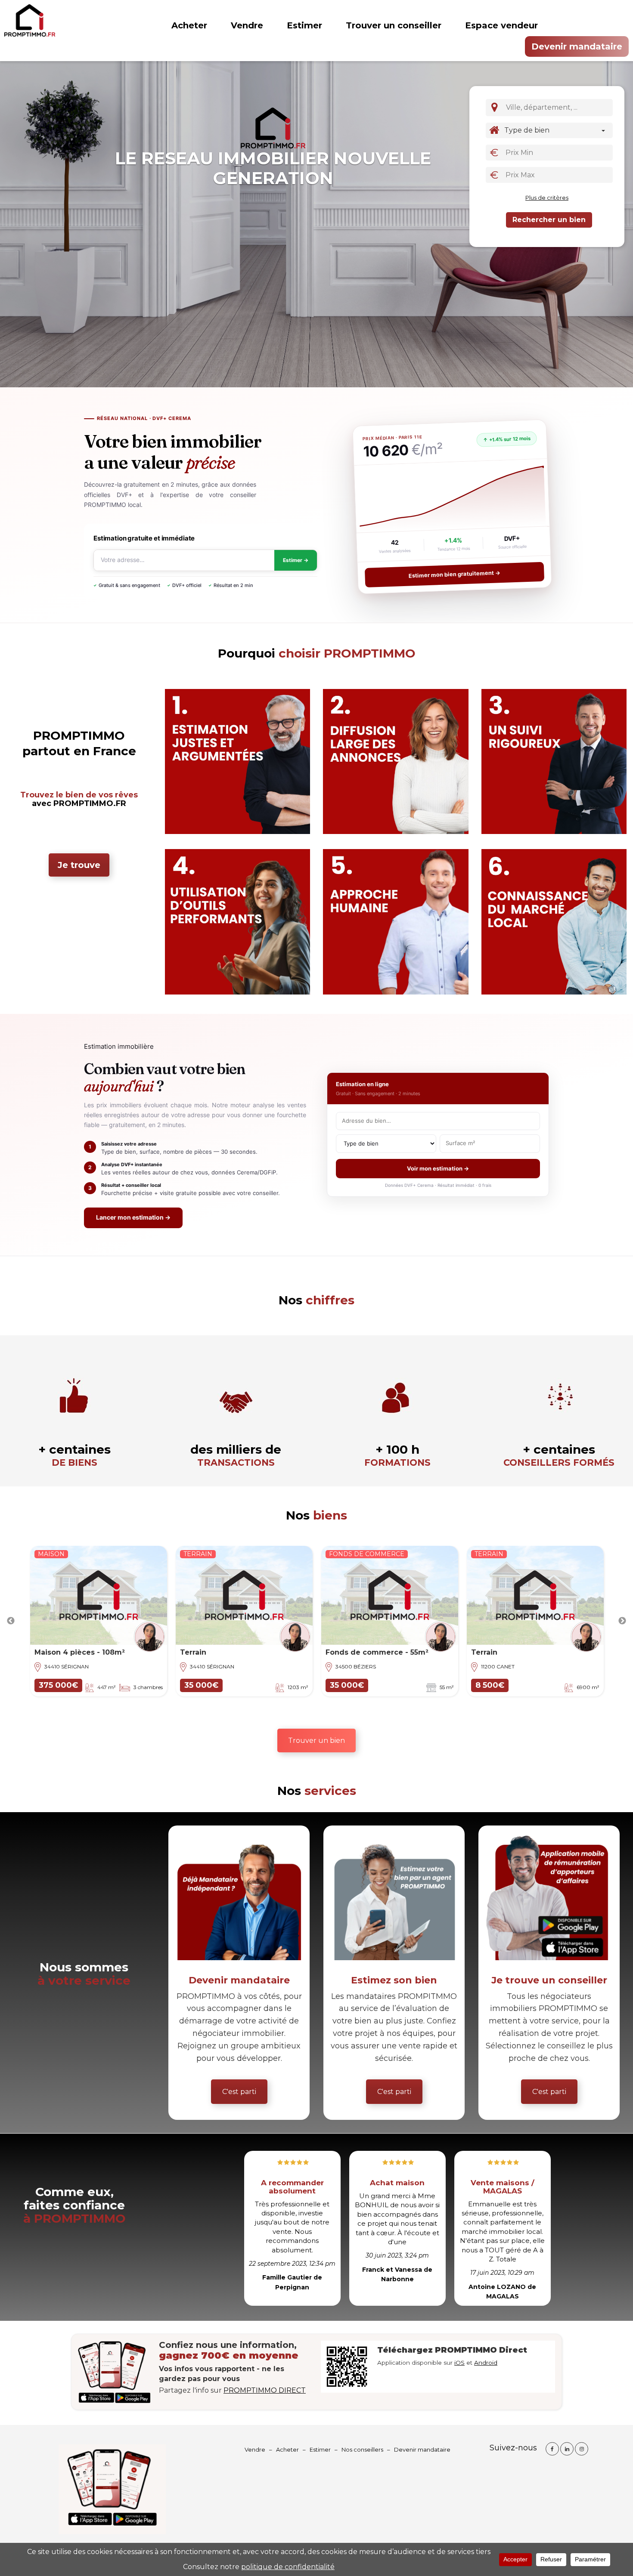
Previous (11, 1621)
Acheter (189, 25)
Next (622, 1621)
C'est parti (239, 2092)
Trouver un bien (316, 1740)
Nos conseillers (362, 2449)
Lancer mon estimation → (133, 1217)
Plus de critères (547, 198)
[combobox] (558, 108)
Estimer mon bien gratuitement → (455, 575)
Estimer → (296, 560)
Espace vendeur (501, 25)
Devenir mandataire (577, 46)
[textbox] (560, 107)
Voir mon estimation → (438, 1168)
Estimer (304, 25)
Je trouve (79, 865)
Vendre (247, 25)
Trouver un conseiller (394, 25)
